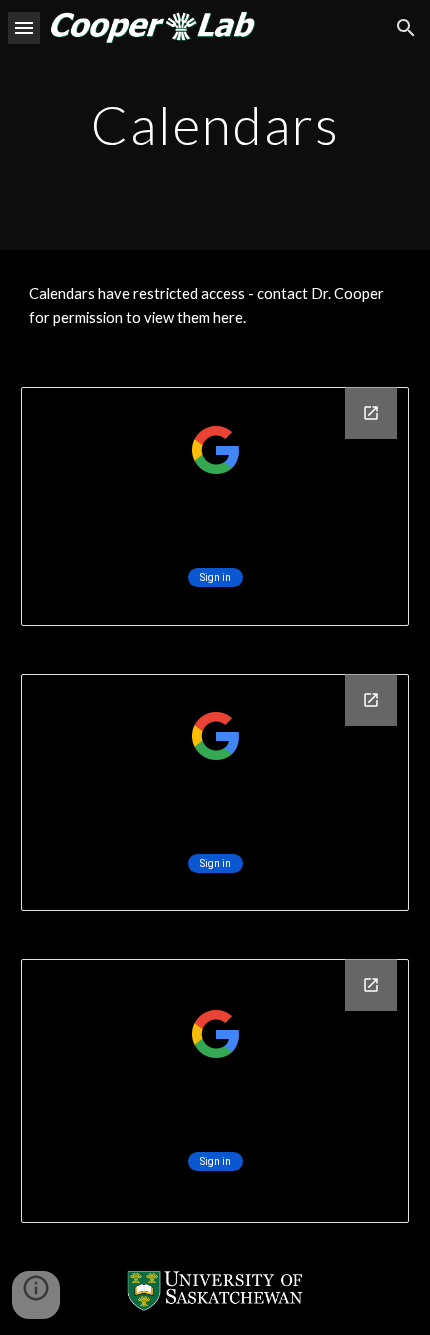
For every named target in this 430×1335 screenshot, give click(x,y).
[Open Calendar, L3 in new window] (371, 985)
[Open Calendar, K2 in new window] (371, 700)
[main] (215, 124)
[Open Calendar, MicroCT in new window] (371, 413)
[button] (24, 27)
